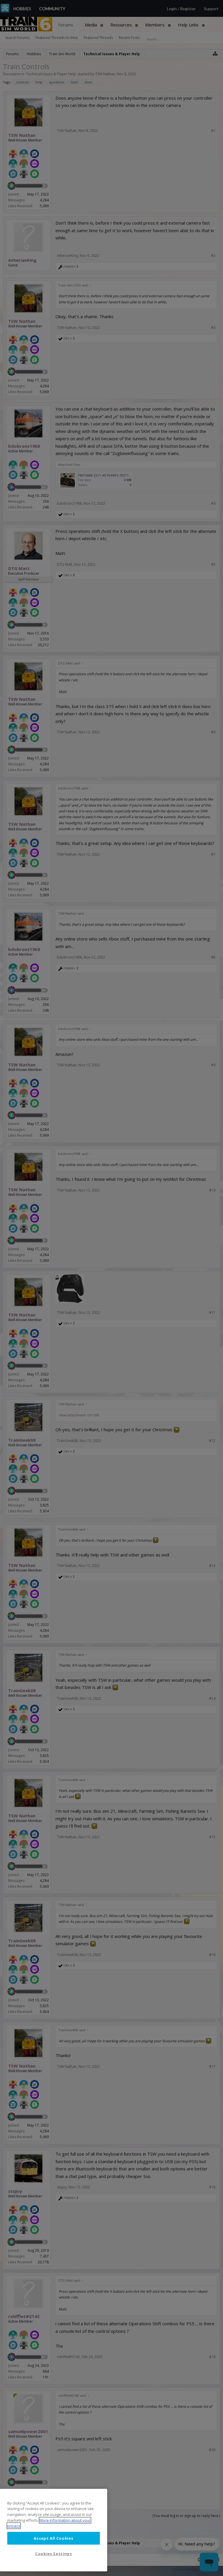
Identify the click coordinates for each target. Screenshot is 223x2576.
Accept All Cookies (53, 2538)
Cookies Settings (54, 2554)
